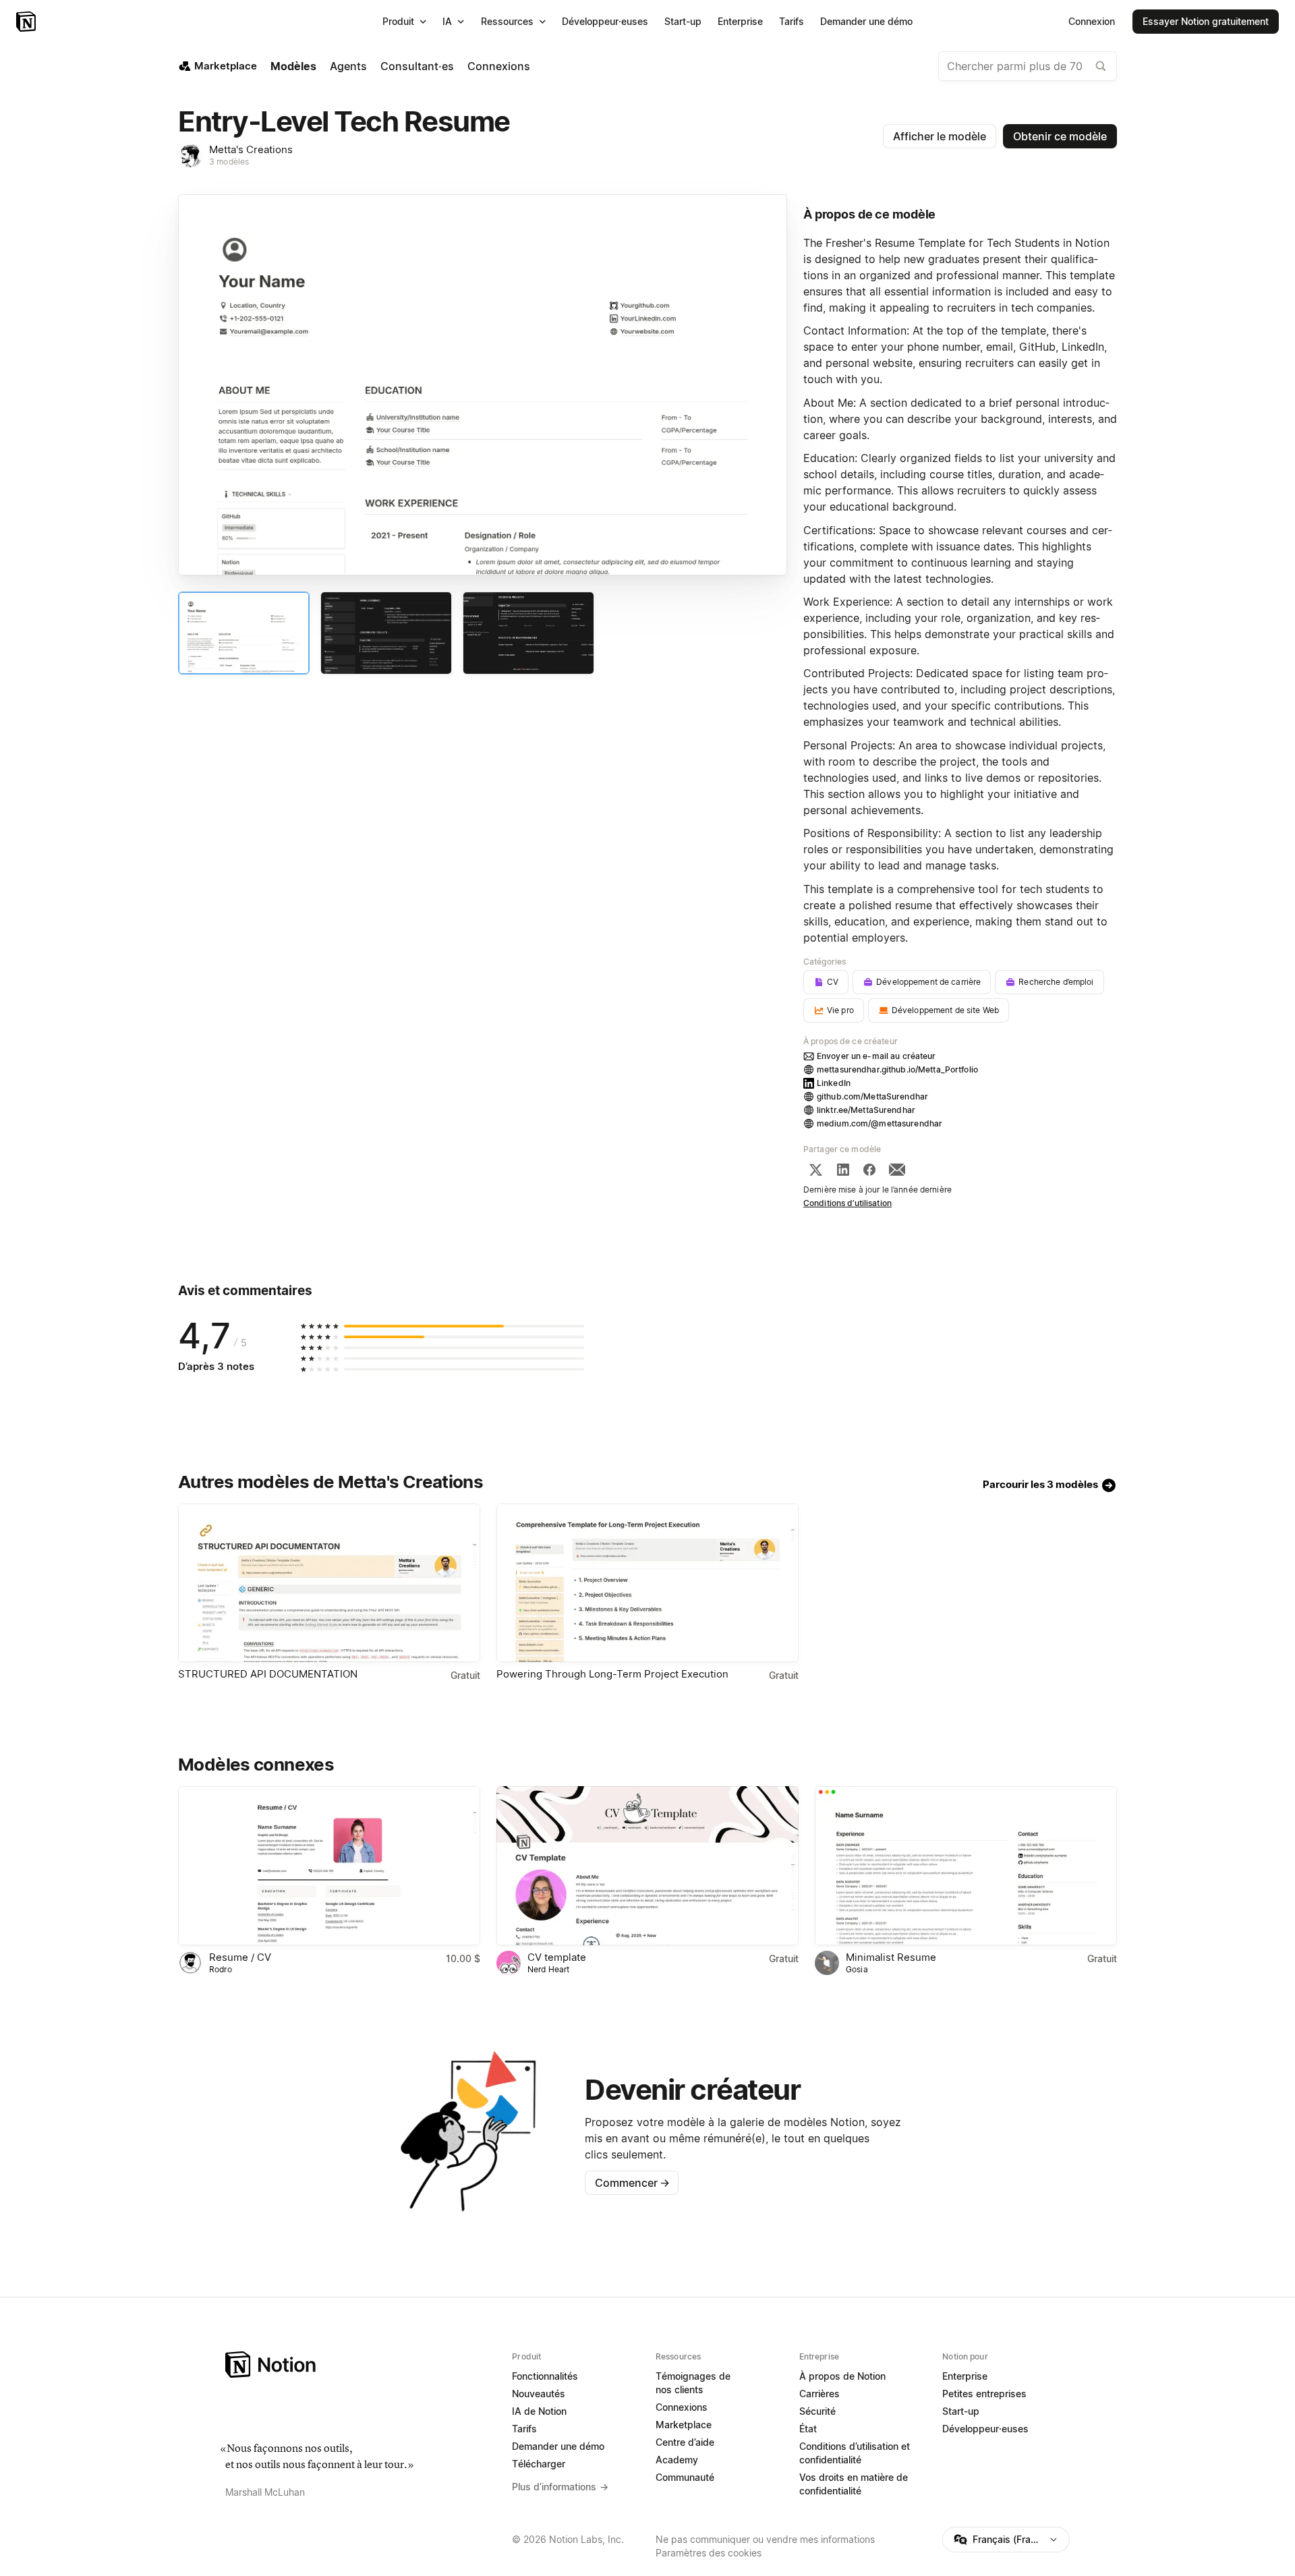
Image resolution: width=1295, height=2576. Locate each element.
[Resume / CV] (329, 1865)
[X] (815, 1170)
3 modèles (229, 162)
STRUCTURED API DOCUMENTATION (268, 1674)
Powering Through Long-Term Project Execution (612, 1674)
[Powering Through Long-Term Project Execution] (647, 1583)
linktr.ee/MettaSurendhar (866, 1110)
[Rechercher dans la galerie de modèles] (1101, 66)
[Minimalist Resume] (966, 1865)
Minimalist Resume (891, 1957)
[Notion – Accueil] (27, 22)
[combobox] (1028, 66)
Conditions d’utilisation (847, 1203)
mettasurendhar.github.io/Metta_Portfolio (897, 1069)
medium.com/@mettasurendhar (880, 1123)
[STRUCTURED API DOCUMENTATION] (329, 1583)
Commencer (632, 2183)
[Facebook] (869, 1170)
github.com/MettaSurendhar (872, 1096)
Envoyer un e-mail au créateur (876, 1056)
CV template (557, 1957)
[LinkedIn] (843, 1170)
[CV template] (647, 1865)
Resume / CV (240, 1957)
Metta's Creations (251, 149)
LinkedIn (834, 1083)
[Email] (897, 1170)
